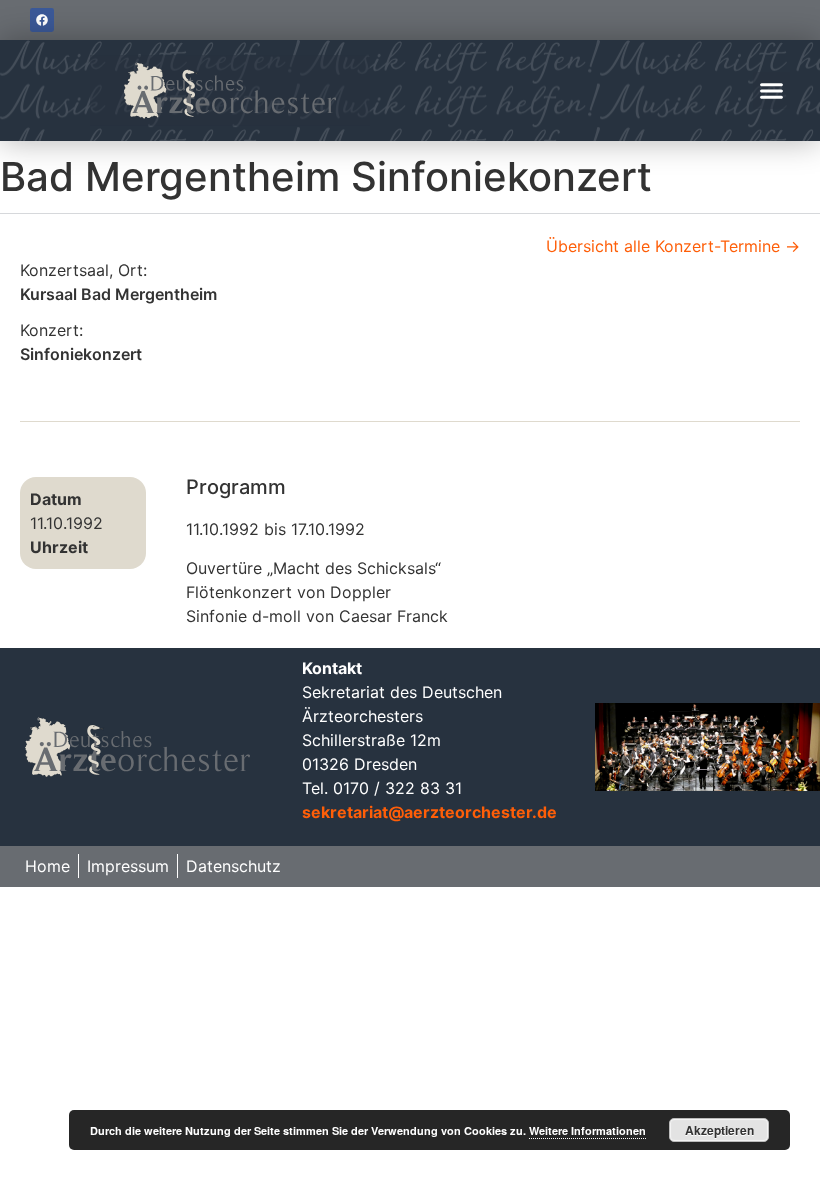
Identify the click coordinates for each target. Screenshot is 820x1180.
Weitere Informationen (587, 1130)
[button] (772, 91)
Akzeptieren (719, 1130)
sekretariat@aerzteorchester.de (429, 812)
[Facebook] (42, 20)
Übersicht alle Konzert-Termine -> (673, 246)
